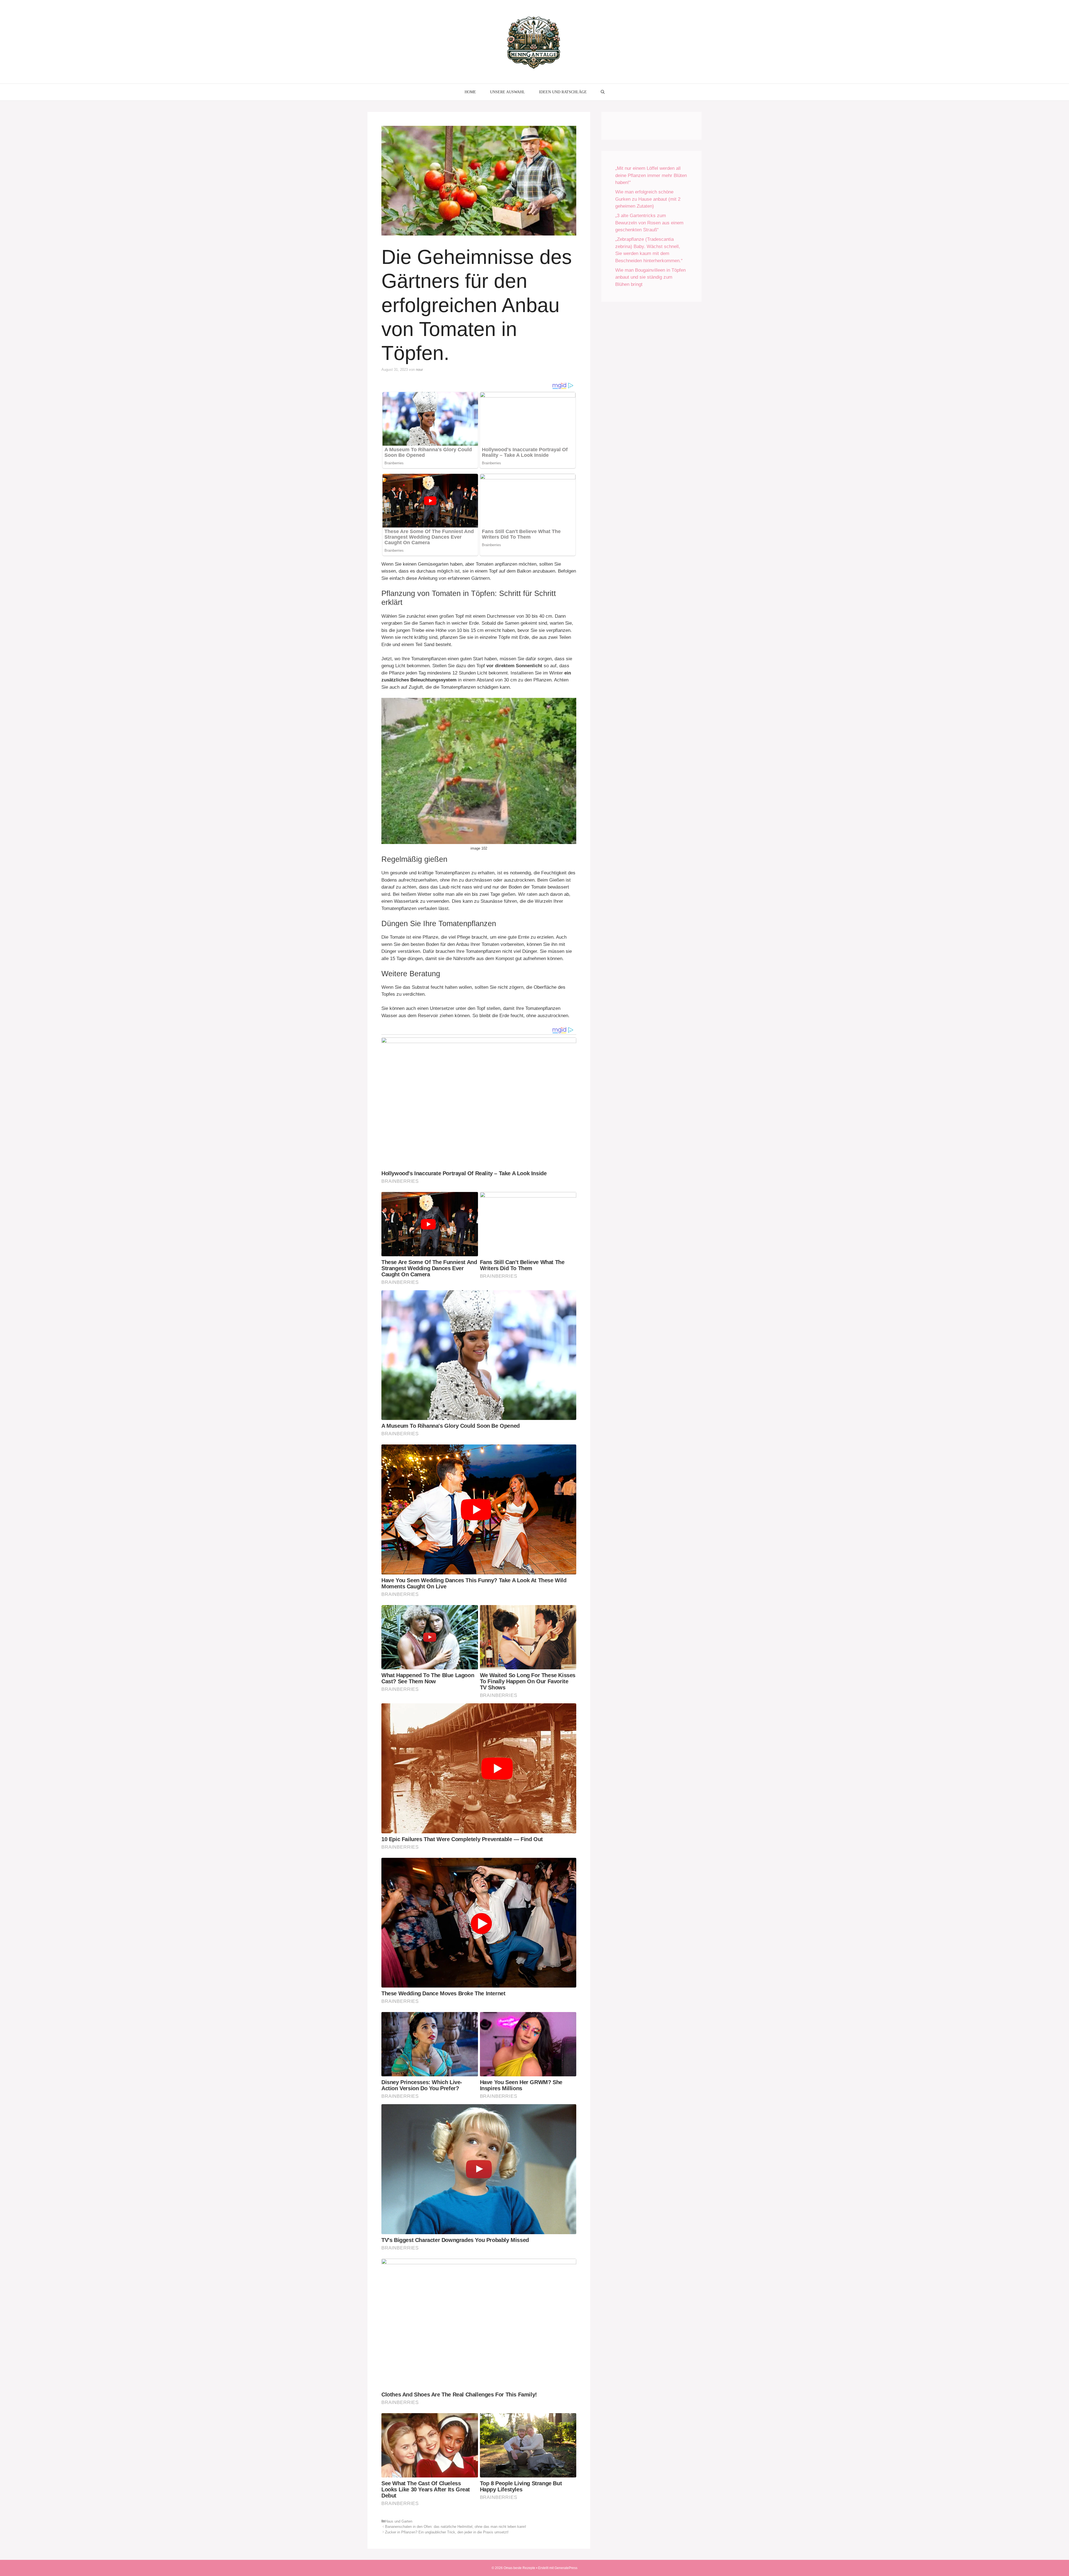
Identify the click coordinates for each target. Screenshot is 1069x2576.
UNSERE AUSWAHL (507, 92)
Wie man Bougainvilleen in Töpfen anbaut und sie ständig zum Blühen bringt (650, 277)
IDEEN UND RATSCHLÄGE (563, 92)
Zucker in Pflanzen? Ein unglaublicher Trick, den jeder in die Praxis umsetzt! (447, 2532)
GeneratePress (566, 2568)
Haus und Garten (399, 2521)
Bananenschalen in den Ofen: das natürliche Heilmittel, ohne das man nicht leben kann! (456, 2527)
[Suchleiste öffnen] (603, 92)
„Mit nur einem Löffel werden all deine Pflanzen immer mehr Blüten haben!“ (651, 175)
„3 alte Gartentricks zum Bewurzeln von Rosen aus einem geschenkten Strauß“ (649, 223)
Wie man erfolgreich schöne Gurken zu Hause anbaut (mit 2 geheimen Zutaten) (648, 199)
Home (470, 92)
